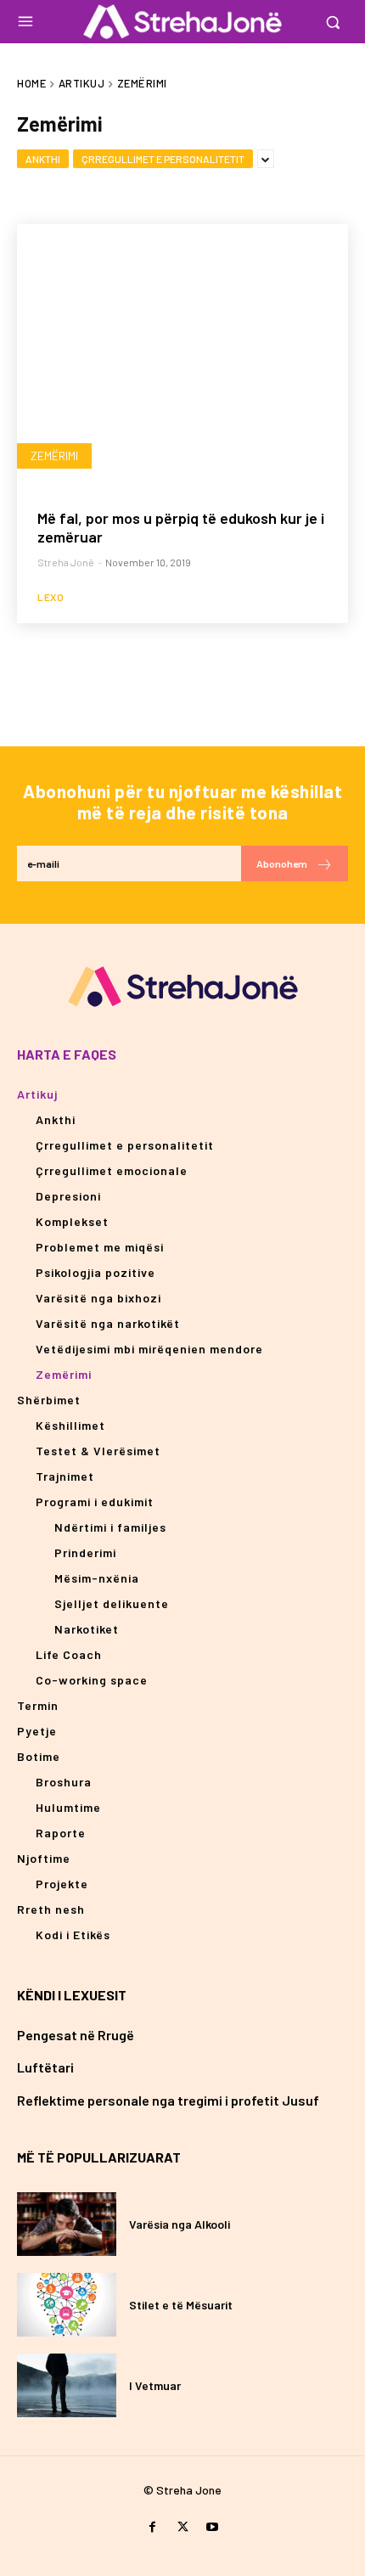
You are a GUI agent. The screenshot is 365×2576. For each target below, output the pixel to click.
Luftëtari (45, 2067)
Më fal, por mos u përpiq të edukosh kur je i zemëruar (181, 527)
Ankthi (43, 159)
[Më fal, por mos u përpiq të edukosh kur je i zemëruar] (182, 357)
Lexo (51, 597)
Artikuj (82, 83)
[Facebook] (152, 2527)
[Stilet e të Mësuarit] (67, 2305)
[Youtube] (213, 2527)
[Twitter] (182, 2527)
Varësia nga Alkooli (180, 2224)
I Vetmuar (155, 2385)
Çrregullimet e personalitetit (163, 159)
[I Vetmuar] (67, 2385)
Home (31, 83)
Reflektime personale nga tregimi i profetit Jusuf (168, 2100)
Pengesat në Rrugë (76, 2035)
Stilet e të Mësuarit (181, 2305)
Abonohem (282, 863)
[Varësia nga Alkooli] (67, 2224)
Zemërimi (54, 456)
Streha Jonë (66, 562)
